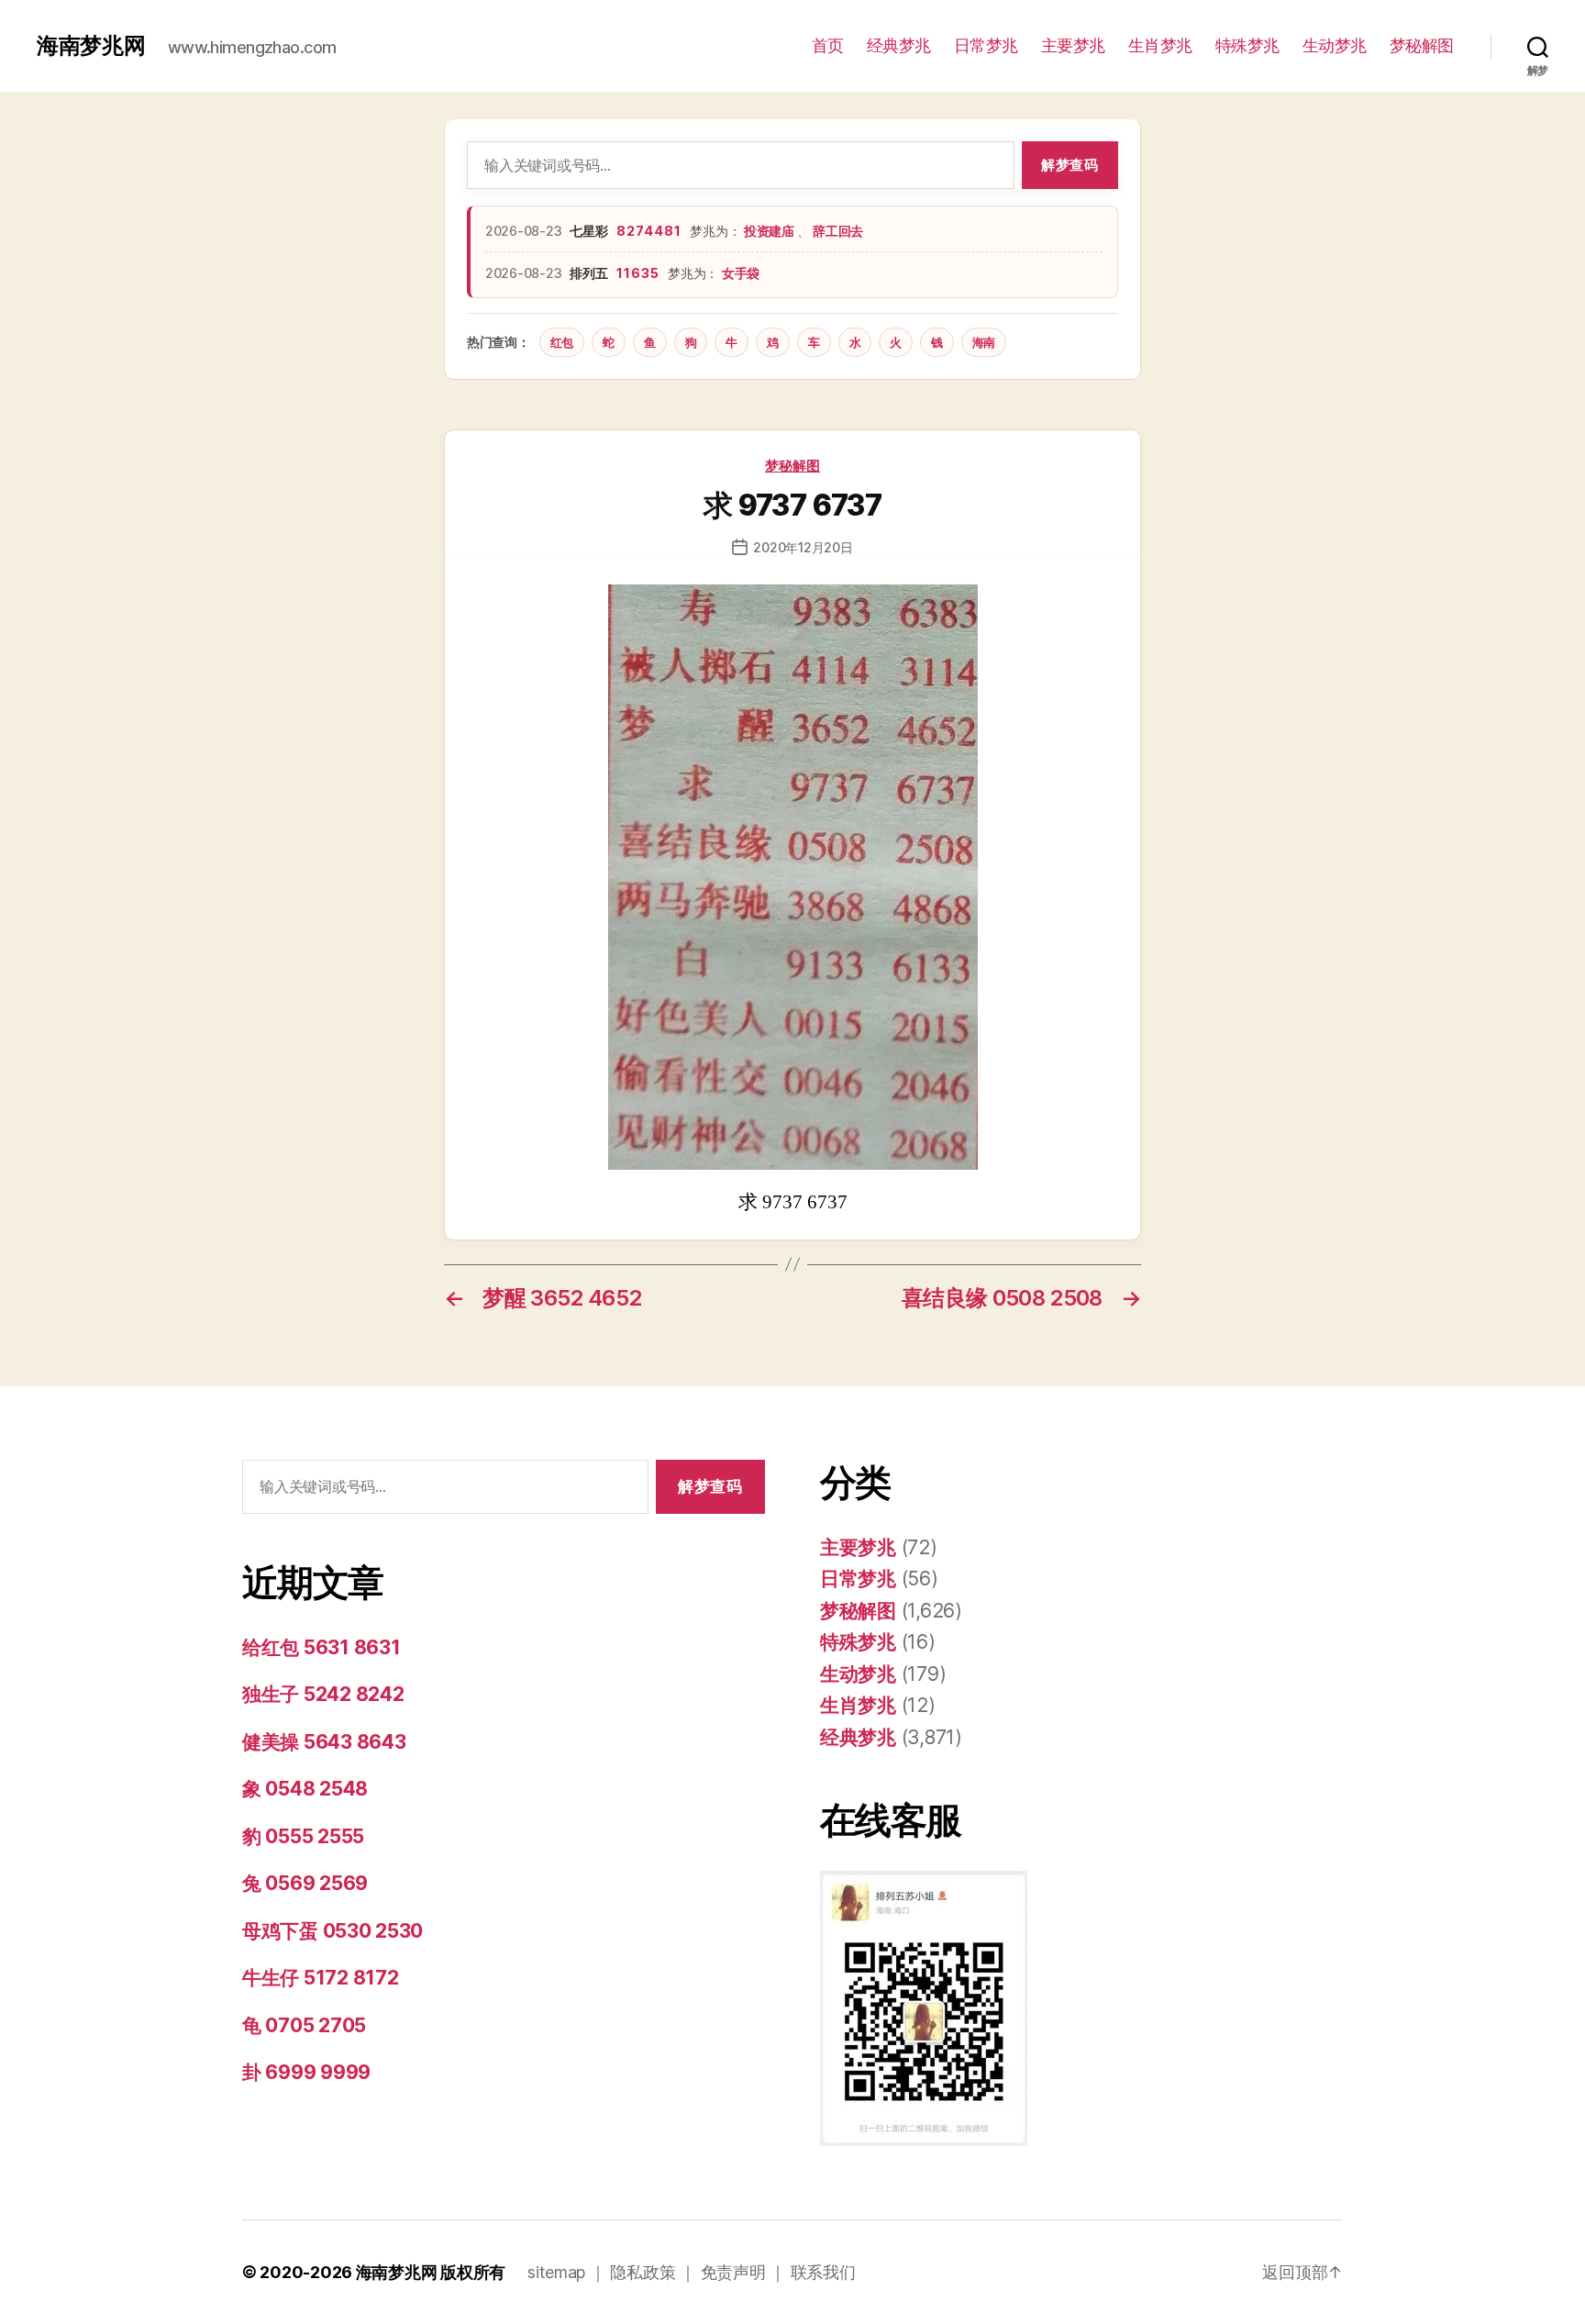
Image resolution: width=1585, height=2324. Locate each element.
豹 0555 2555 (303, 1836)
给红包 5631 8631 (321, 1647)
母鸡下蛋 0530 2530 (333, 1931)
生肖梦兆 (1160, 45)
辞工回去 (838, 231)
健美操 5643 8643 (324, 1742)
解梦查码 (1070, 165)
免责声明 (733, 2272)
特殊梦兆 (1247, 45)
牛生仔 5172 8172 (321, 1978)
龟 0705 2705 (304, 2025)
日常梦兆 (986, 45)
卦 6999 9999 (306, 2072)
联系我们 (823, 2272)
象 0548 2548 (305, 1789)
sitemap (556, 2272)
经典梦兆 (899, 45)
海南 (984, 342)
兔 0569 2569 (305, 1883)
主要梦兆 (1073, 45)
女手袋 (741, 273)
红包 (562, 342)
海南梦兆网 (91, 46)
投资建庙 (770, 231)
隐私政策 (643, 2272)
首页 (828, 45)
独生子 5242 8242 (323, 1694)
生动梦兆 (1335, 45)
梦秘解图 (1422, 45)
